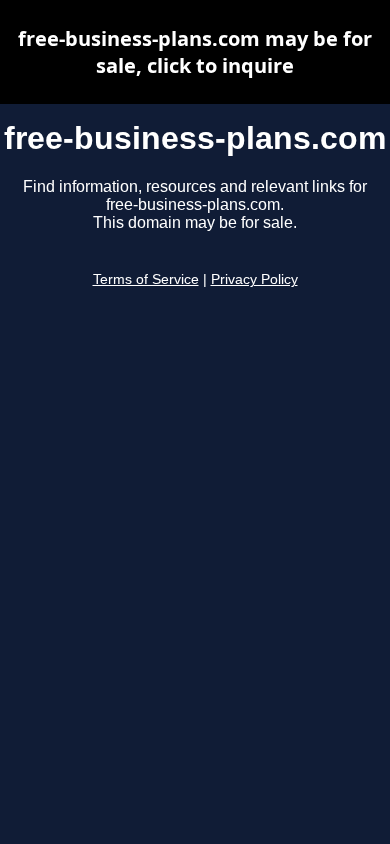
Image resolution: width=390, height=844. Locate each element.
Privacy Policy (254, 279)
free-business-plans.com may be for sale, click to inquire (195, 52)
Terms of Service (146, 279)
